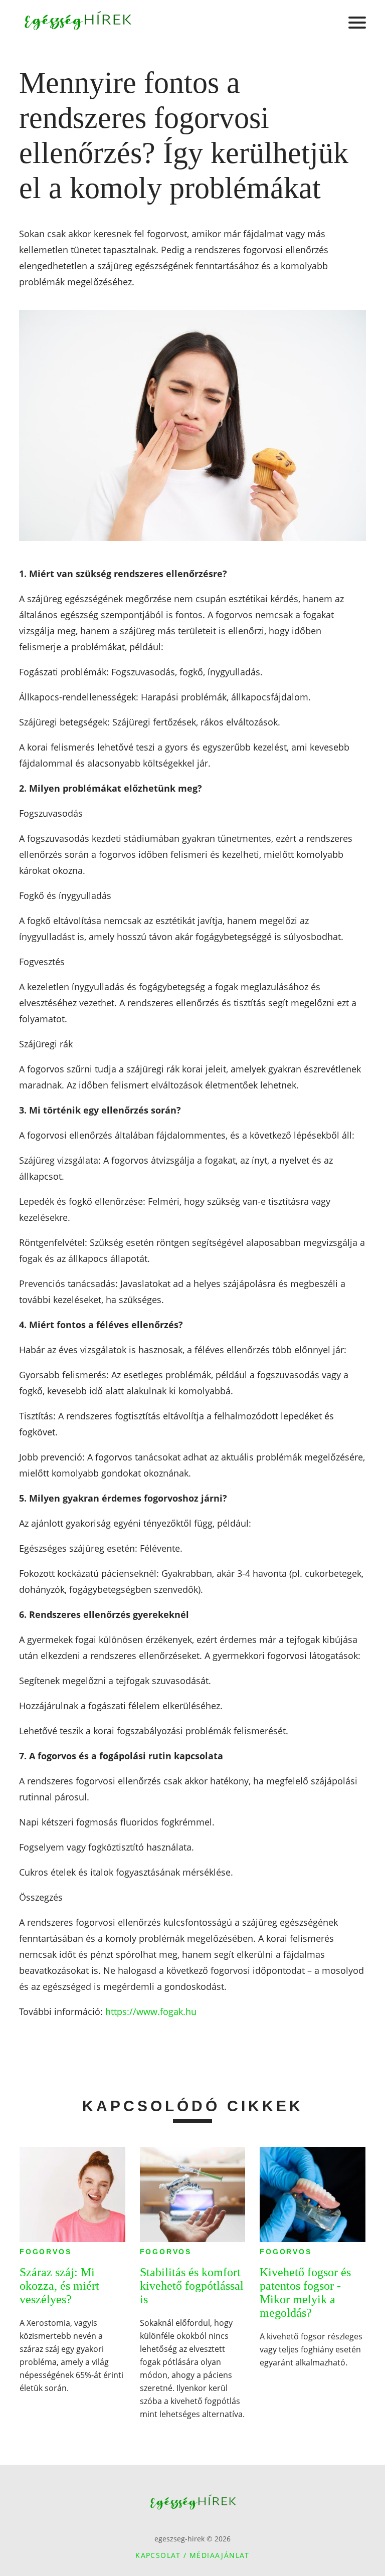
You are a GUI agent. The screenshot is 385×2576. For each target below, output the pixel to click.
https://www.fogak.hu (151, 2011)
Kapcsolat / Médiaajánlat (192, 2555)
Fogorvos (45, 2252)
